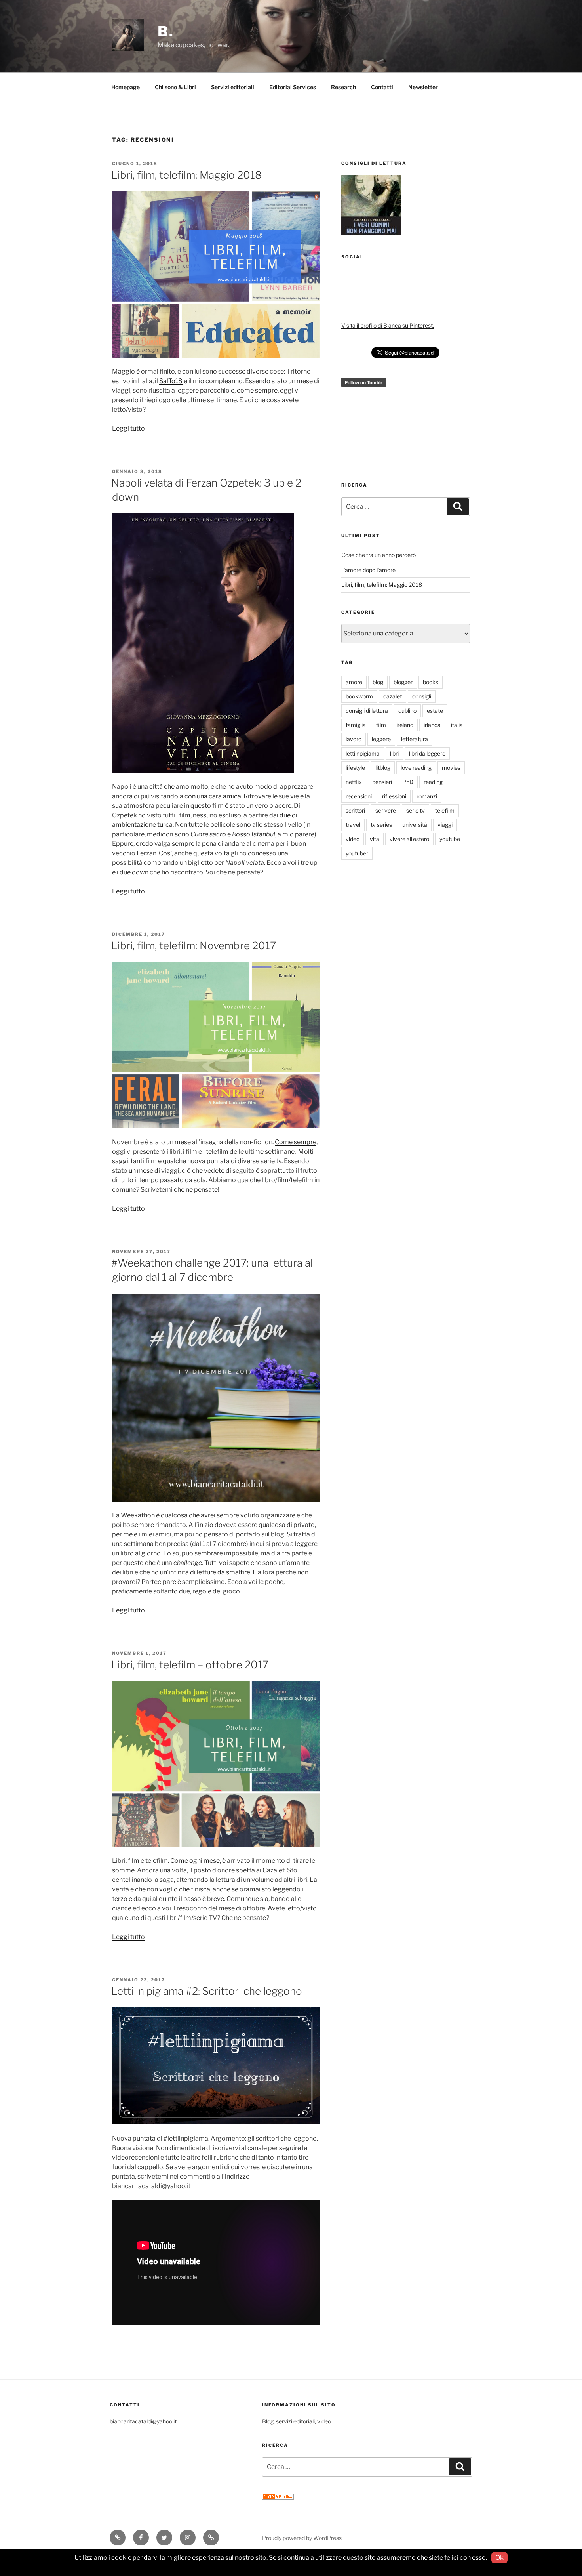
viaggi (445, 825)
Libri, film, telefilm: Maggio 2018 (186, 175)
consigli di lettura (367, 711)
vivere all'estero (409, 839)
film (381, 725)
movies (451, 768)
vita (375, 839)
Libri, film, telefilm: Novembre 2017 (194, 945)
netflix (354, 782)
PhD (408, 782)
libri (394, 753)
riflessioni (394, 796)
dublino (407, 711)
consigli (422, 696)
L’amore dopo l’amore (368, 570)
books (431, 682)
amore (354, 682)
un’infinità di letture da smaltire (205, 1572)
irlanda (432, 725)
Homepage (126, 87)
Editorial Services (293, 87)
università (415, 825)
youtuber (357, 853)
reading (433, 782)
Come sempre (296, 1142)
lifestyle (355, 768)
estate (435, 711)
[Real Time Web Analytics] (278, 2497)
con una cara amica (213, 796)
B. (166, 31)
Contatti (382, 87)
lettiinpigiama (363, 753)
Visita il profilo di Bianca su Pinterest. (388, 325)
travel (353, 825)
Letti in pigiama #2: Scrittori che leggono (207, 1991)
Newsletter (423, 87)
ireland (405, 725)
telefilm (445, 810)
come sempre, (258, 390)
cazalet (393, 696)
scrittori (355, 810)
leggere (381, 739)
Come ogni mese (195, 1861)
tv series (381, 825)
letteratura (415, 739)
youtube (450, 839)
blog (378, 682)
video (353, 839)
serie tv (416, 810)
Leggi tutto (128, 428)
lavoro (354, 739)
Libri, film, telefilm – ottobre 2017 (190, 1665)
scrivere (386, 810)
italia (457, 725)
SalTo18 (171, 381)
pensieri (382, 782)
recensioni (359, 796)
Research (343, 87)
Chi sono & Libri (175, 87)
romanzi (427, 796)
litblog (383, 768)
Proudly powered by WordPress (302, 2538)
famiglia (356, 725)
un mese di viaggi (154, 1171)
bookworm (359, 696)
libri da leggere (427, 753)
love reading (416, 768)
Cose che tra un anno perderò (378, 555)
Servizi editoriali (233, 87)
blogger (403, 682)
